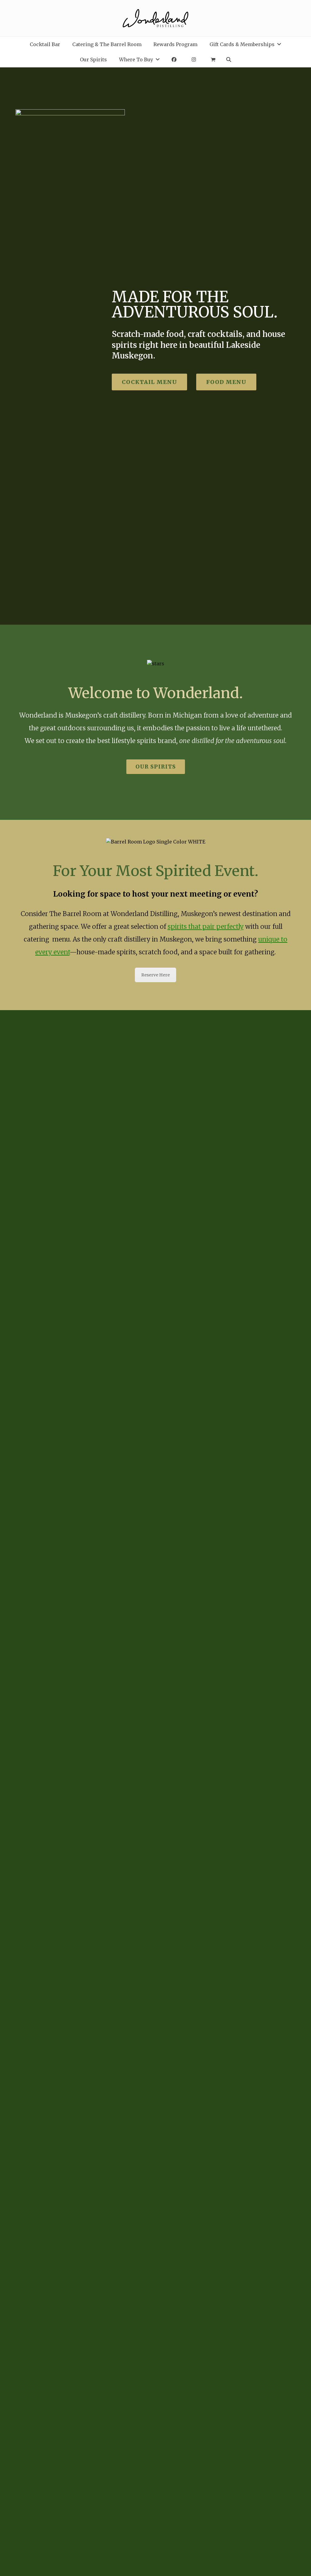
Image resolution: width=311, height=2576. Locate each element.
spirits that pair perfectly (206, 927)
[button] (213, 59)
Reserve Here (155, 975)
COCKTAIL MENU (149, 382)
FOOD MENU (226, 382)
